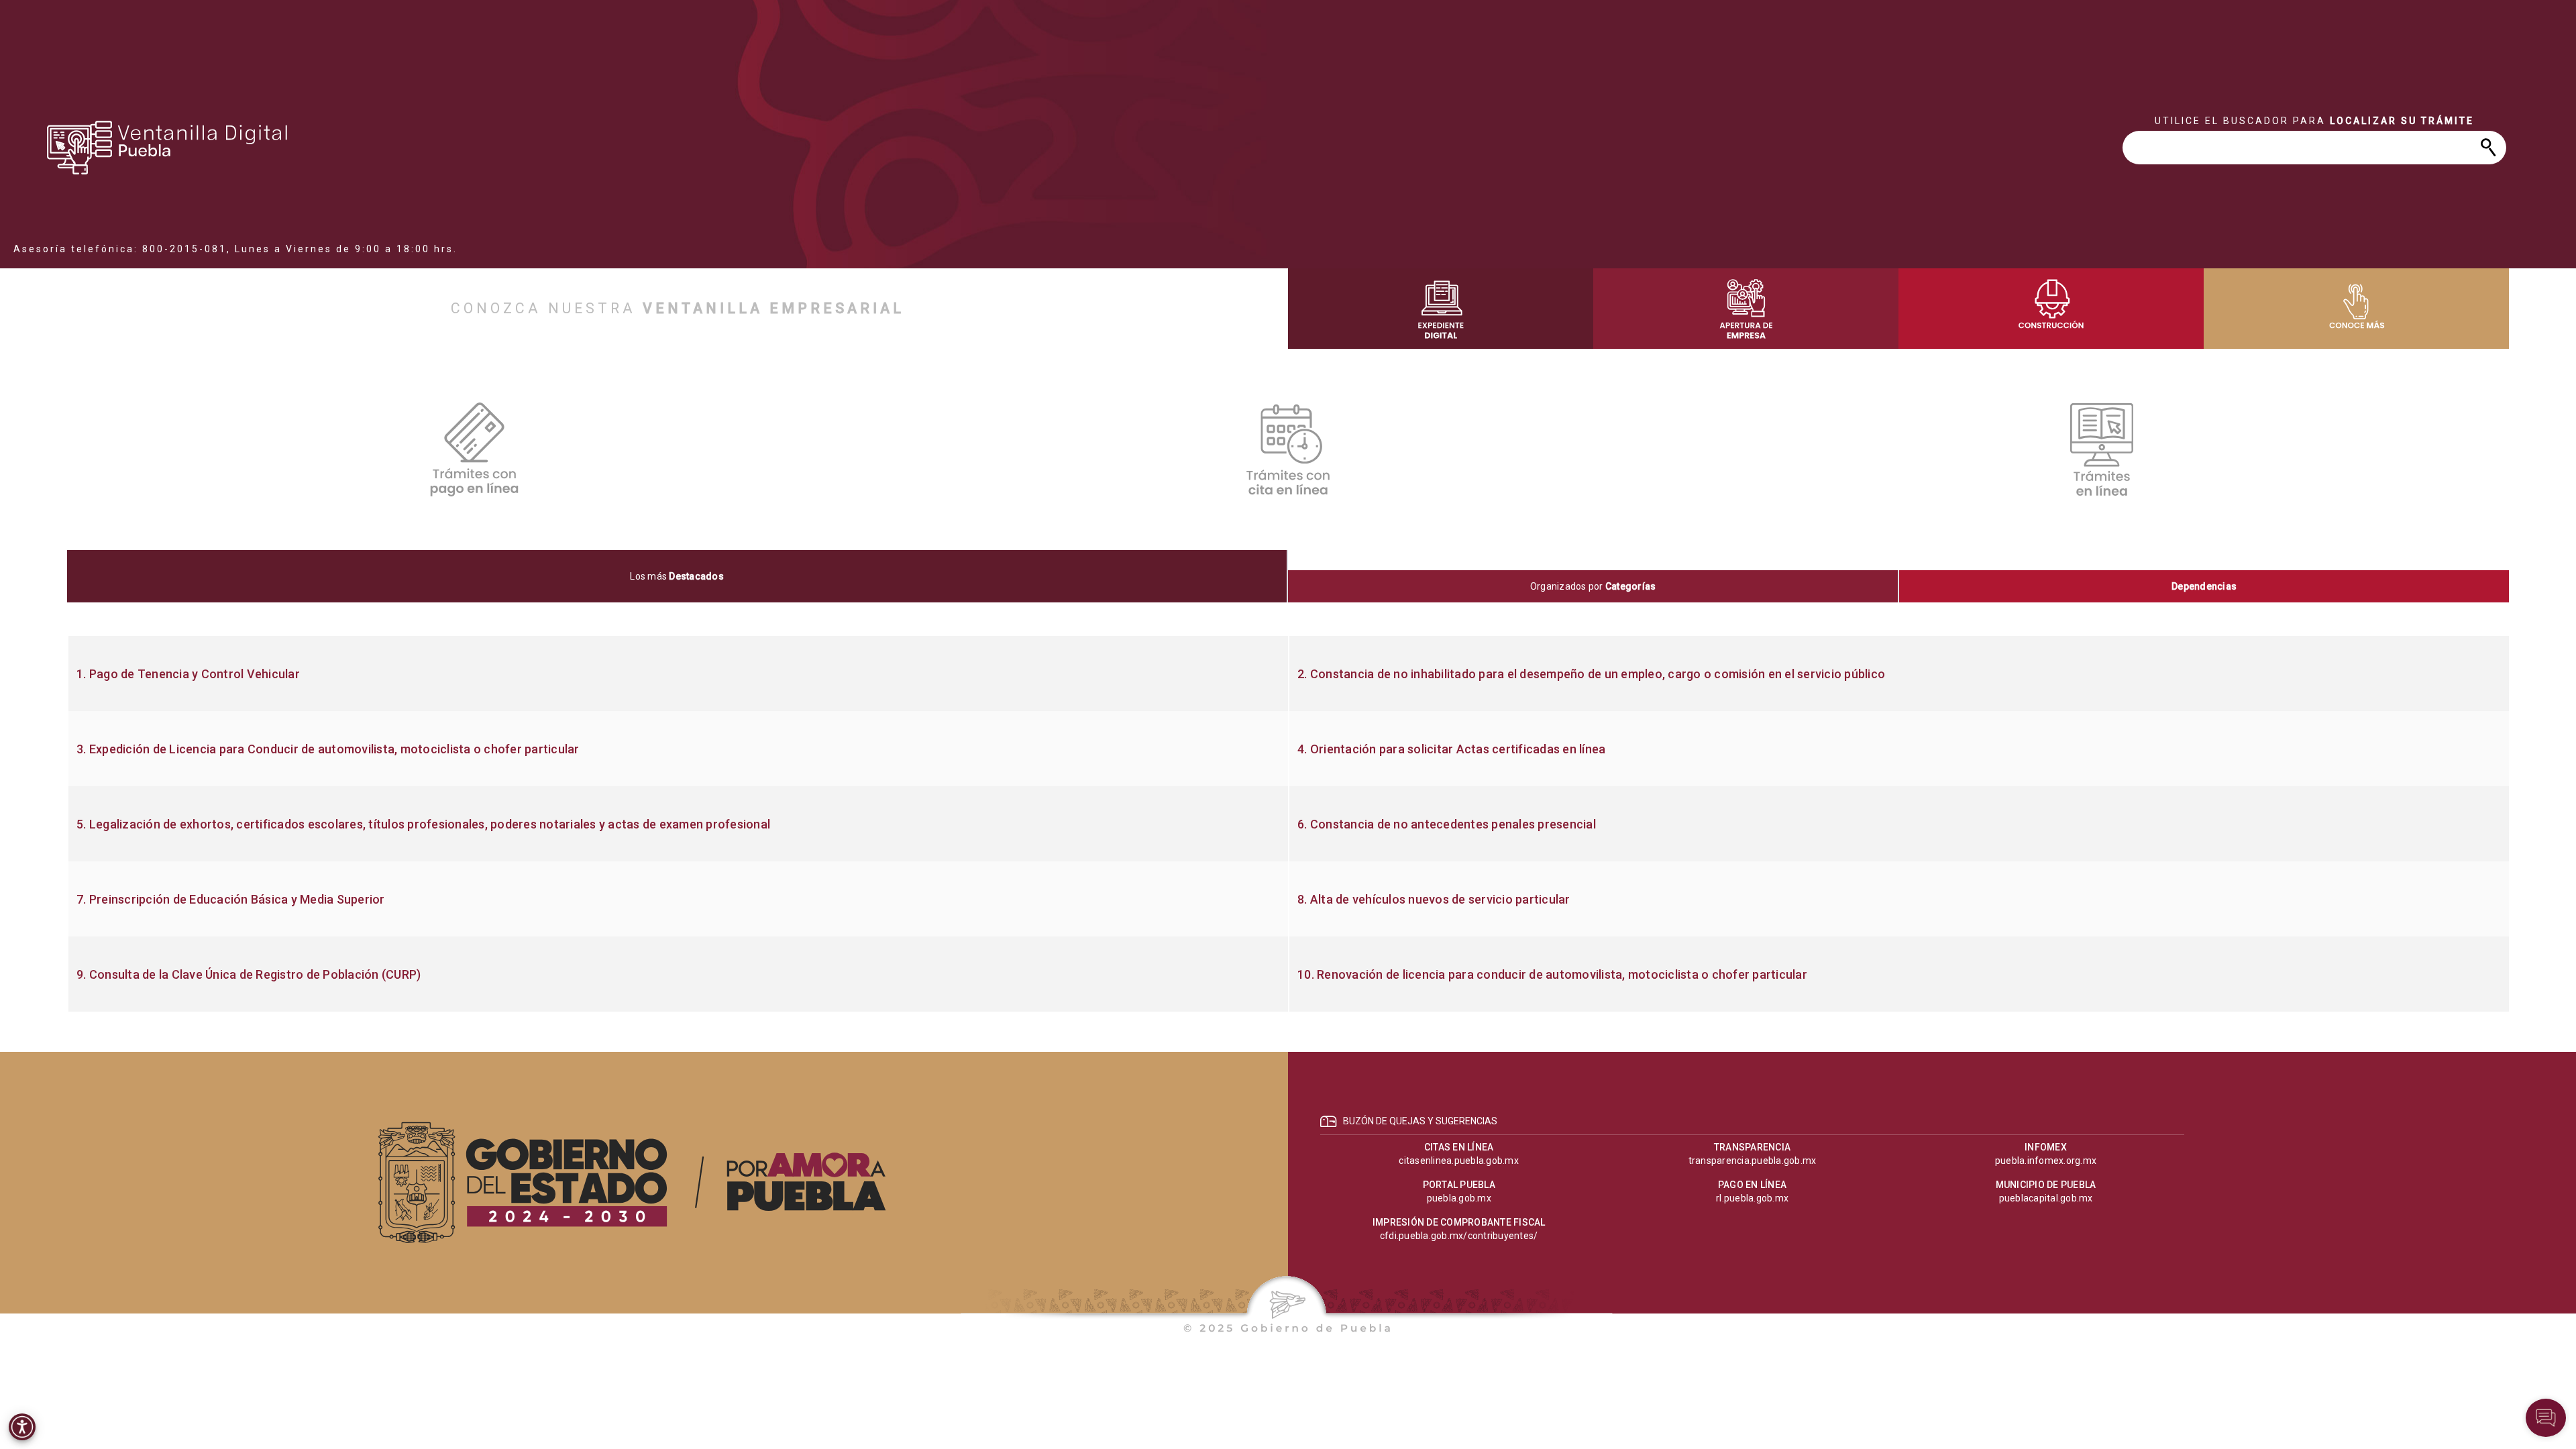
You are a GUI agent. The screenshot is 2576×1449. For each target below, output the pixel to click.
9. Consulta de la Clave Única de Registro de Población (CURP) (249, 975)
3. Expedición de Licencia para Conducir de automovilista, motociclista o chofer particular (328, 749)
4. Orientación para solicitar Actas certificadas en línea (1451, 749)
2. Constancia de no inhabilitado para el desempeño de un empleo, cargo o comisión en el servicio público (1591, 674)
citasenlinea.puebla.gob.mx (1459, 1161)
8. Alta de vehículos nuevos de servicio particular (1434, 900)
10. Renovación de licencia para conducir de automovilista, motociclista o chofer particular (1552, 975)
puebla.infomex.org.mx (2046, 1161)
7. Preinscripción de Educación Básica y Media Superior (231, 900)
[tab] (678, 576)
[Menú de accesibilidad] (22, 1427)
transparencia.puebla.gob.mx (1753, 1161)
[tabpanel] (1288, 824)
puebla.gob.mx (1459, 1198)
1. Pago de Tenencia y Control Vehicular (188, 674)
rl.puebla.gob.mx (1752, 1198)
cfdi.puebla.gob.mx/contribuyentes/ (1459, 1236)
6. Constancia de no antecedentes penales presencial (1447, 824)
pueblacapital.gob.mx (2046, 1198)
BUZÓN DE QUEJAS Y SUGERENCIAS (1420, 1121)
